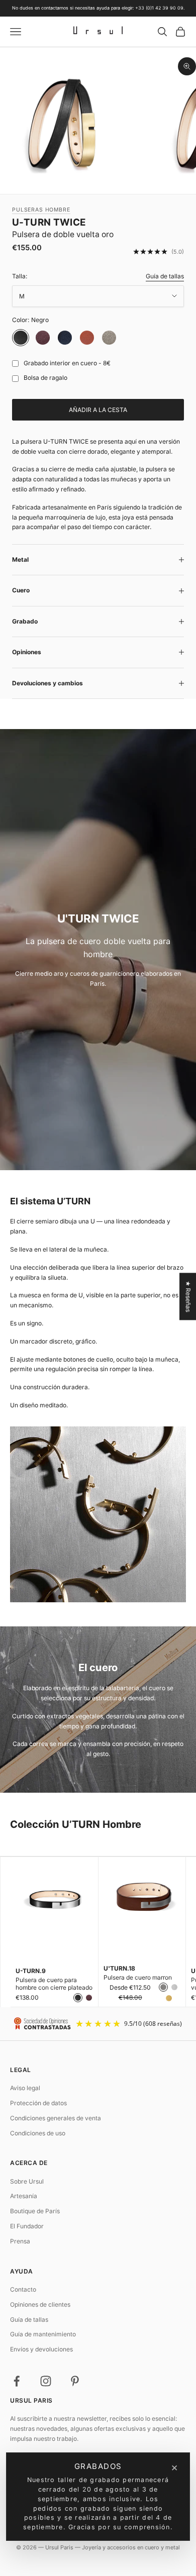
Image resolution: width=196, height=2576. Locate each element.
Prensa (20, 2241)
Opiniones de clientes (40, 2304)
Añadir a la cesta (98, 410)
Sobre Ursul (27, 2181)
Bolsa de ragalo (45, 378)
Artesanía (24, 2196)
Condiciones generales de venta (56, 2118)
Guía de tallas (165, 276)
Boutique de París (35, 2211)
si (13, 364)
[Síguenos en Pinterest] (75, 2381)
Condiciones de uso (38, 2133)
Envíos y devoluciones (41, 2349)
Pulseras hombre (41, 210)
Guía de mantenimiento (43, 2334)
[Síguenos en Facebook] (17, 2381)
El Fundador (27, 2226)
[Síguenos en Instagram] (46, 2381)
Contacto (23, 2289)
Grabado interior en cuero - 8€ (67, 363)
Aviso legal (25, 2088)
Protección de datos (38, 2103)
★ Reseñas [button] (188, 1296)
